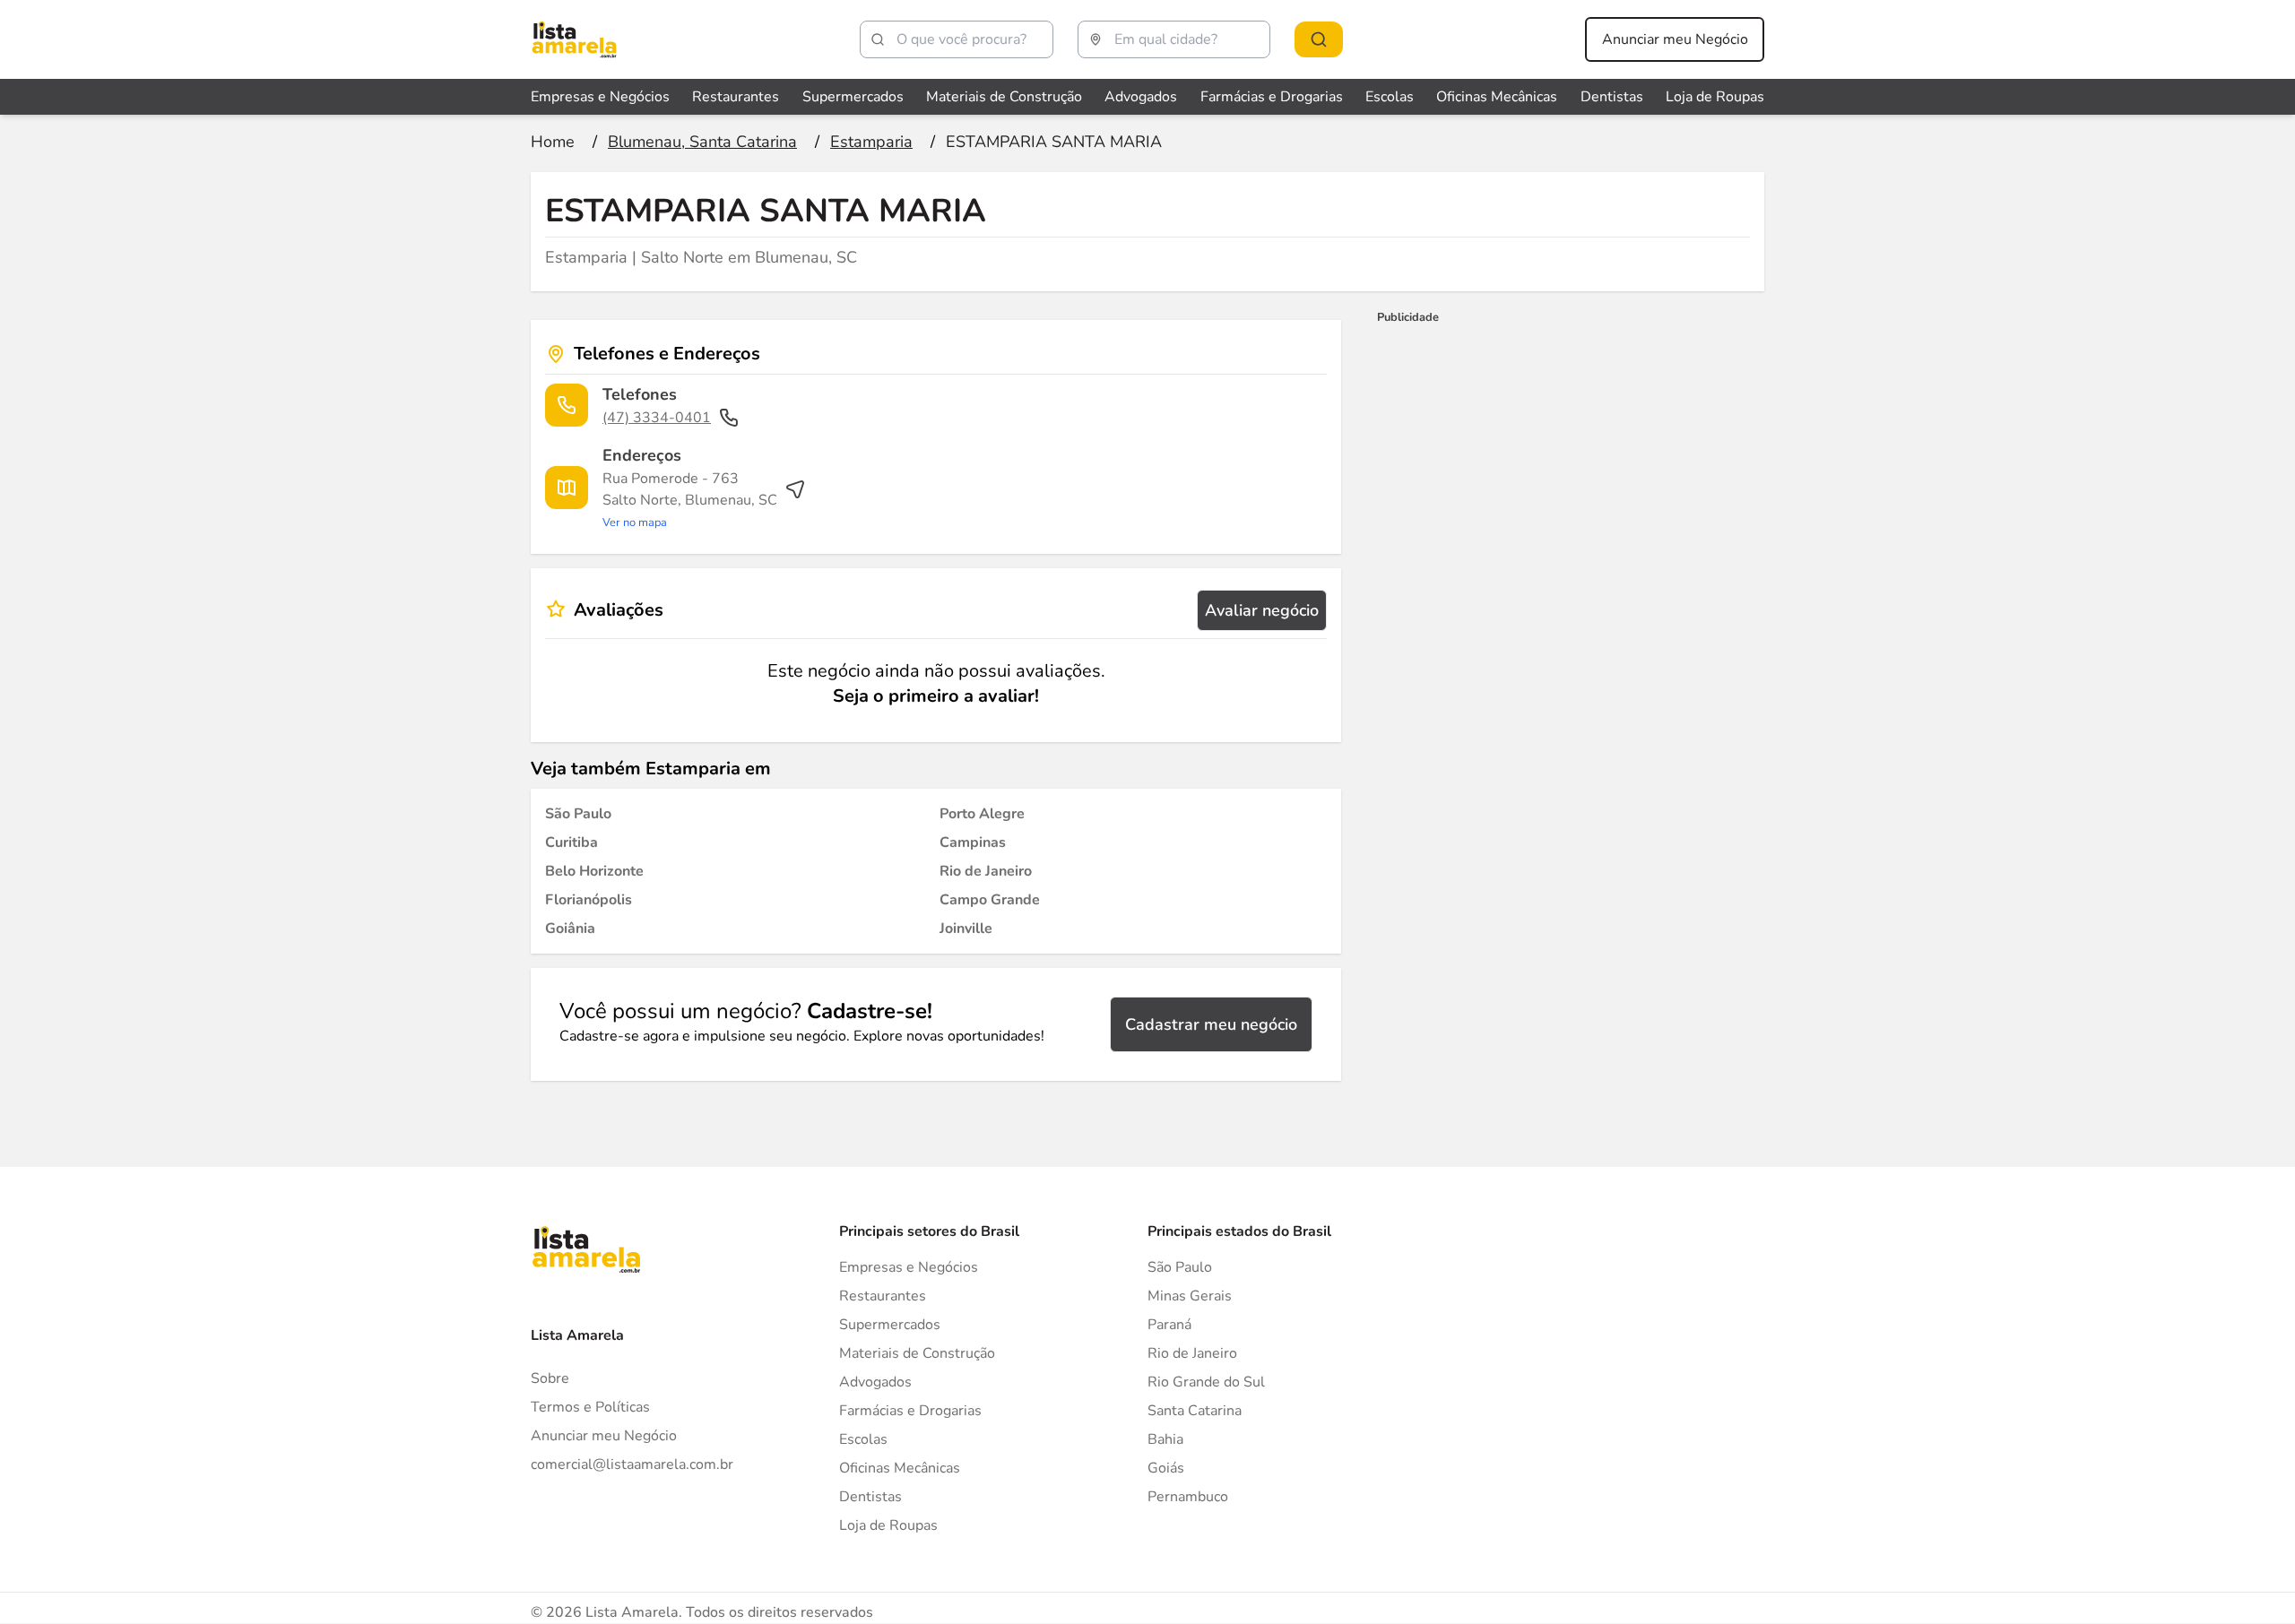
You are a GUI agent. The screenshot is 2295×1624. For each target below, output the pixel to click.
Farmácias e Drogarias (1272, 97)
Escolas (1390, 97)
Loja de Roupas (1715, 97)
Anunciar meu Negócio (1675, 39)
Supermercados (853, 97)
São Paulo (1180, 1267)
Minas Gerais (1190, 1296)
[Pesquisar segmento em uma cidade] (1319, 39)
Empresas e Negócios (600, 97)
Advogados (1141, 97)
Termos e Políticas (590, 1407)
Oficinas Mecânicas (1497, 97)
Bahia (1165, 1439)
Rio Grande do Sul (1206, 1382)
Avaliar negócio (1262, 610)
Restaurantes (736, 97)
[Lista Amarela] (574, 39)
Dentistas (1612, 97)
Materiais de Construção (1004, 97)
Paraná (1169, 1325)
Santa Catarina (1195, 1411)
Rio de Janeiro (1192, 1353)
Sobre (550, 1378)
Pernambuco (1188, 1497)
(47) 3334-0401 (657, 418)
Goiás (1166, 1468)
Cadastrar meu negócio (1211, 1024)
